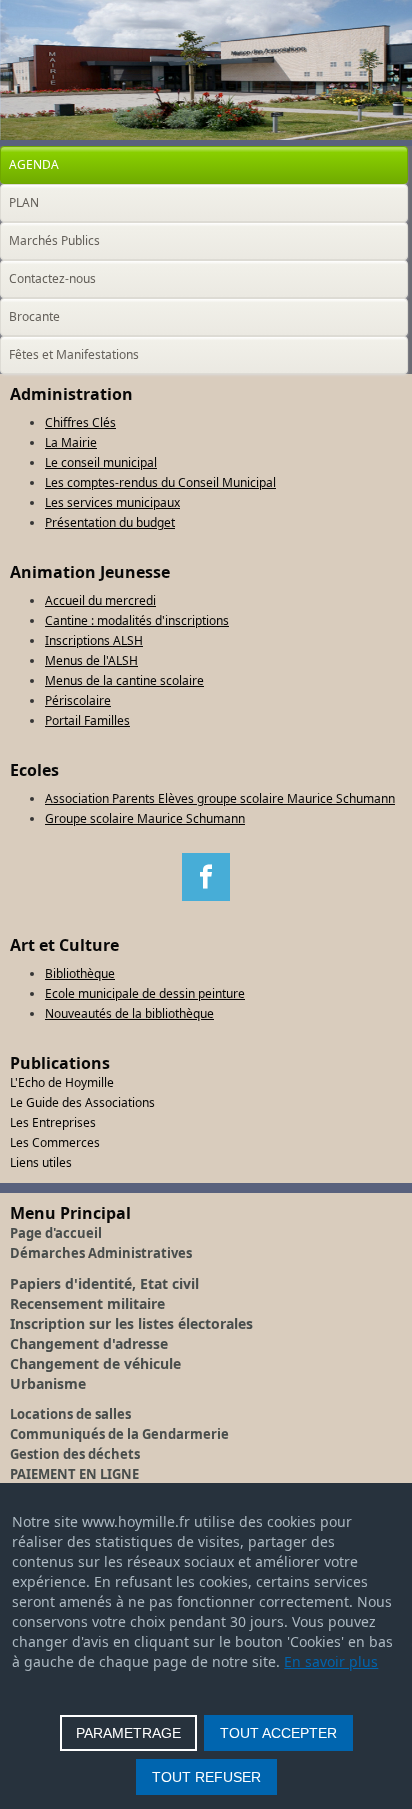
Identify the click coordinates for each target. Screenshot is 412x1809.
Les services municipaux (112, 502)
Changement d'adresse (89, 1343)
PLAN (24, 202)
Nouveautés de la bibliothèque (129, 1013)
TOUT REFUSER (206, 1777)
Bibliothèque (80, 973)
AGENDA (34, 164)
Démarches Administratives (101, 1253)
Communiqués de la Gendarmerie (119, 1434)
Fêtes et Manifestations (74, 354)
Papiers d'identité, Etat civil (104, 1283)
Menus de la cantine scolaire (124, 680)
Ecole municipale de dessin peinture (145, 993)
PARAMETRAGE (128, 1733)
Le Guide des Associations (82, 1102)
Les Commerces (55, 1142)
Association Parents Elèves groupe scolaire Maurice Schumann (220, 798)
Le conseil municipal (101, 462)
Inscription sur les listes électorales (131, 1323)
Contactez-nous (52, 278)
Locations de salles (70, 1414)
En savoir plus (331, 1661)
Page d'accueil (56, 1233)
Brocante (34, 316)
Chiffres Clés (80, 422)
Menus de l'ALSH (91, 660)
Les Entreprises (53, 1122)
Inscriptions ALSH (94, 640)
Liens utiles (41, 1162)
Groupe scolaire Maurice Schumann (145, 818)
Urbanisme (48, 1383)
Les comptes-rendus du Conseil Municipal (160, 482)
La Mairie (71, 442)
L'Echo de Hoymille (62, 1082)
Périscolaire (78, 700)
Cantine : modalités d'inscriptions (137, 620)
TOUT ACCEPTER (278, 1733)
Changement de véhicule (95, 1363)
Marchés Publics (54, 240)
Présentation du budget (110, 522)
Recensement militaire (87, 1303)
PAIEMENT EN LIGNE (74, 1474)
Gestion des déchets (75, 1454)
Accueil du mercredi (100, 600)
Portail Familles (87, 720)
